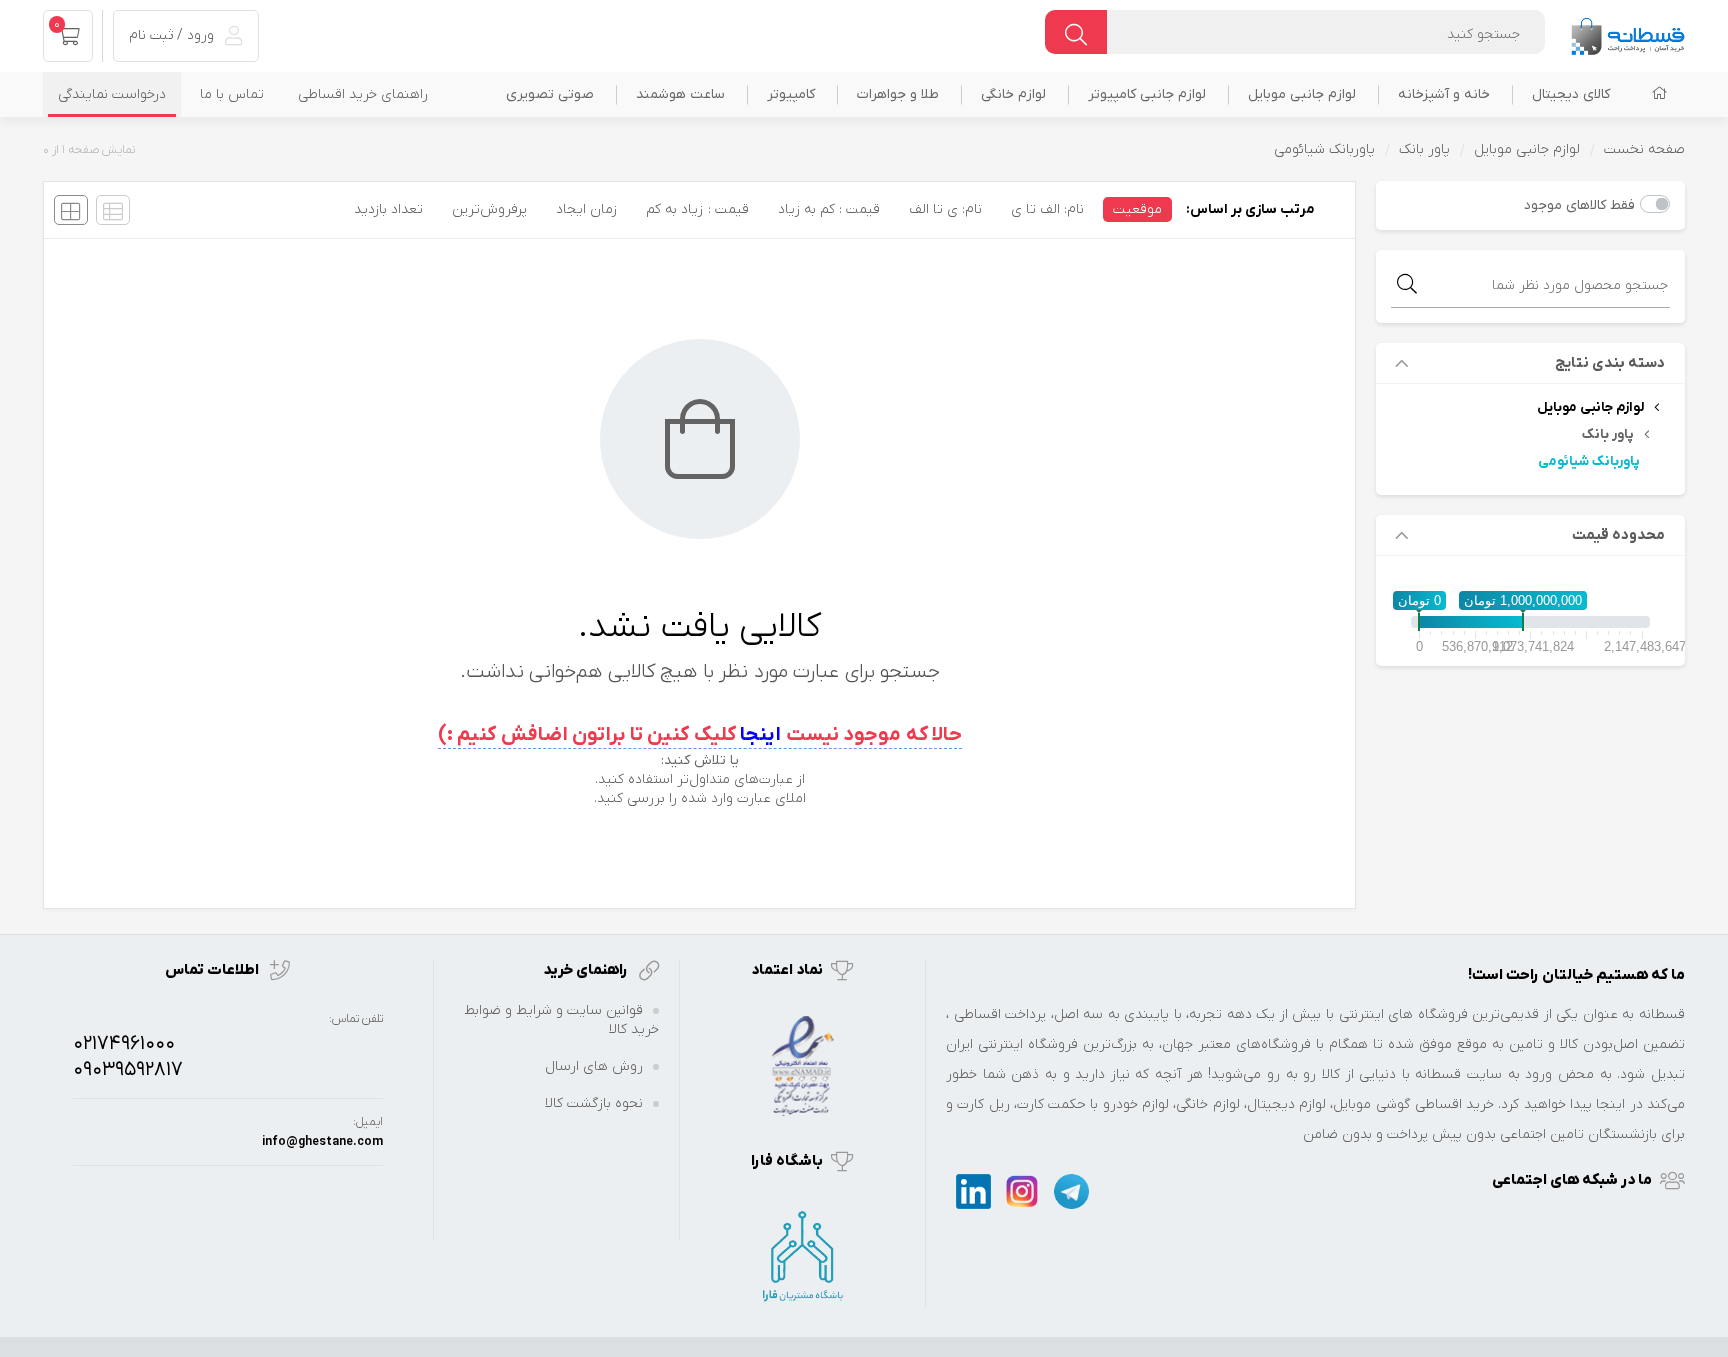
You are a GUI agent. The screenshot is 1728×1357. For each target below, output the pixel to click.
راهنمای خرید (587, 970)
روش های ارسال (594, 1066)
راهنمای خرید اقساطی (363, 94)
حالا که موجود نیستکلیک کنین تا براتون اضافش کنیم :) (700, 735)
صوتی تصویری (550, 94)
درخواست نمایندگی (112, 94)
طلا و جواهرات (898, 94)
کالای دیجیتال (1571, 94)
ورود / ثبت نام (173, 35)
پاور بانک (1424, 149)
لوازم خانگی (1013, 94)
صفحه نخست (1644, 149)
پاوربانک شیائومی (1589, 461)
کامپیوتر (791, 94)
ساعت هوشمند (680, 94)
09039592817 (128, 1070)
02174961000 (124, 1044)
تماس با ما (232, 94)
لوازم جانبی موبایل (1302, 94)
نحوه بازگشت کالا (594, 1103)
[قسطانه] (1627, 31)
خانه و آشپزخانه (1444, 94)
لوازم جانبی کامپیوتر (1147, 94)
